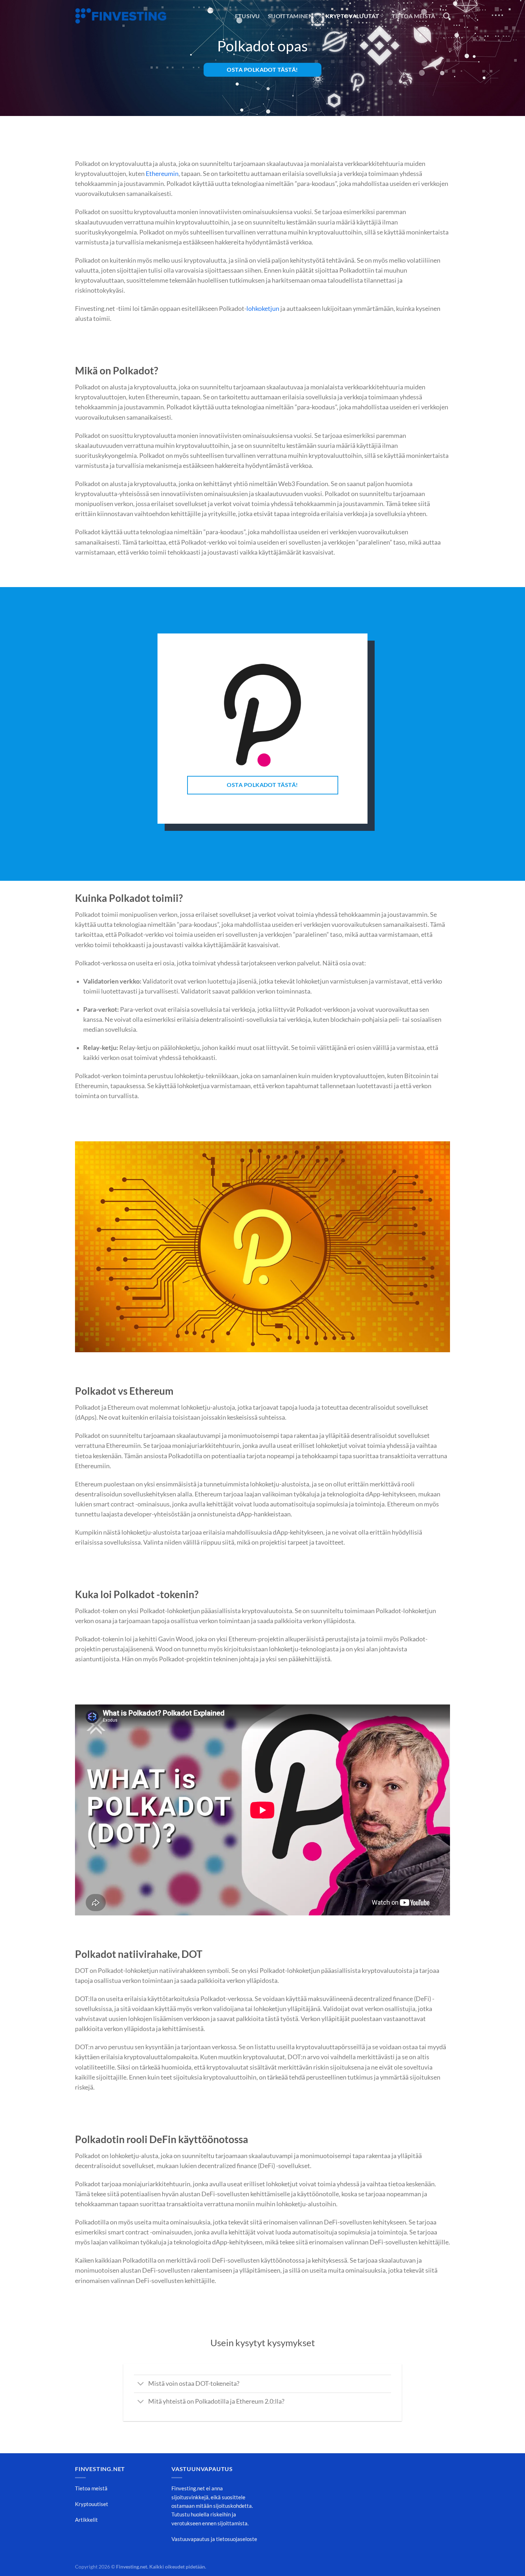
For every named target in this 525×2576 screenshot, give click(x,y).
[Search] (447, 16)
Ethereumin (162, 174)
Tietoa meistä (414, 16)
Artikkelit (86, 2520)
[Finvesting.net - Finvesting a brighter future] (121, 16)
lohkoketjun (263, 309)
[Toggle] (141, 2385)
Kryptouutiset (92, 2504)
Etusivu (247, 16)
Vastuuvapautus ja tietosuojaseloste (214, 2539)
